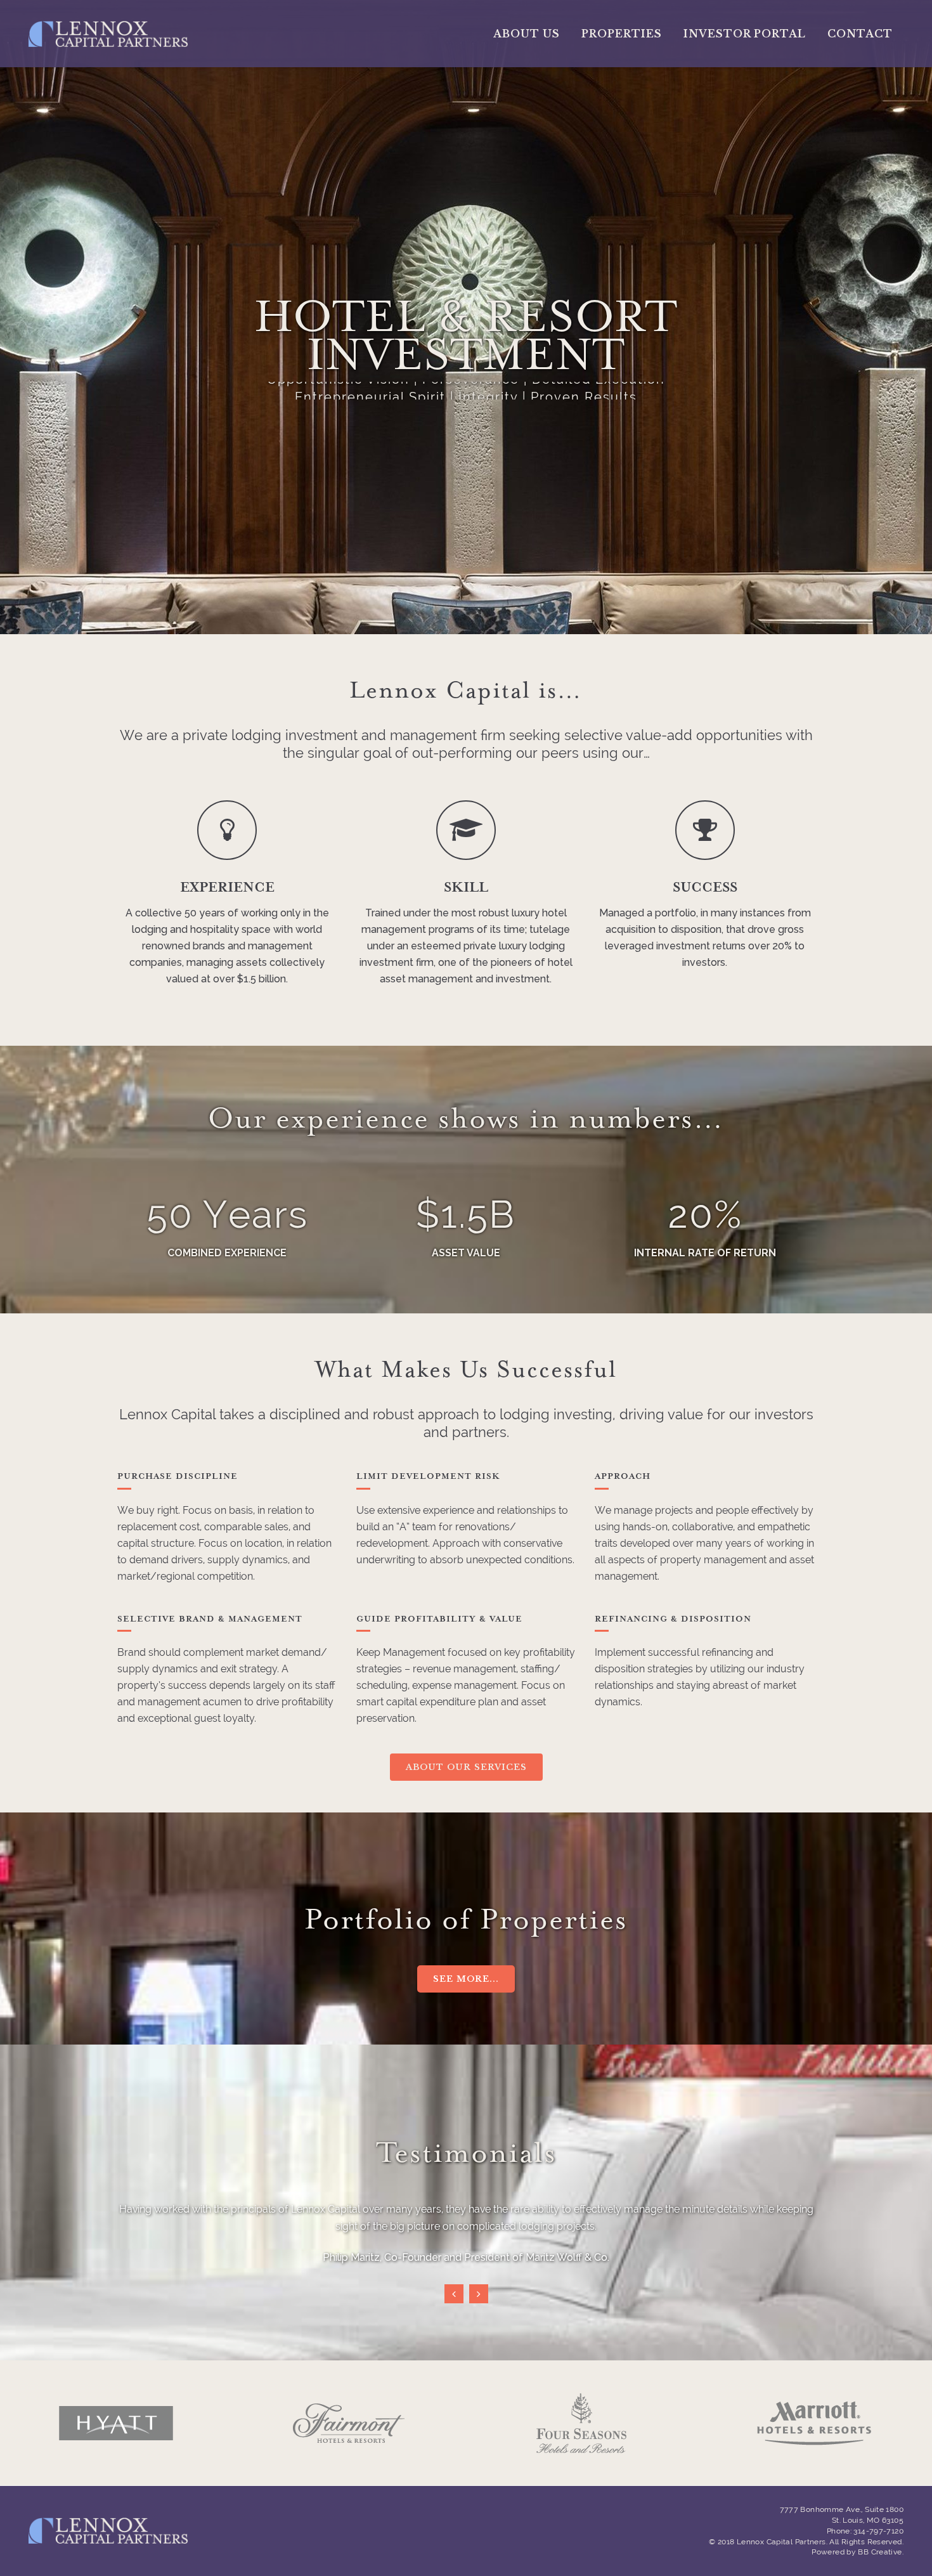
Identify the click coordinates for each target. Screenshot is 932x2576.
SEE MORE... (466, 1979)
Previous (454, 2294)
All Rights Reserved (865, 2542)
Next (479, 2294)
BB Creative (880, 2552)
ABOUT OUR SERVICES (466, 1767)
